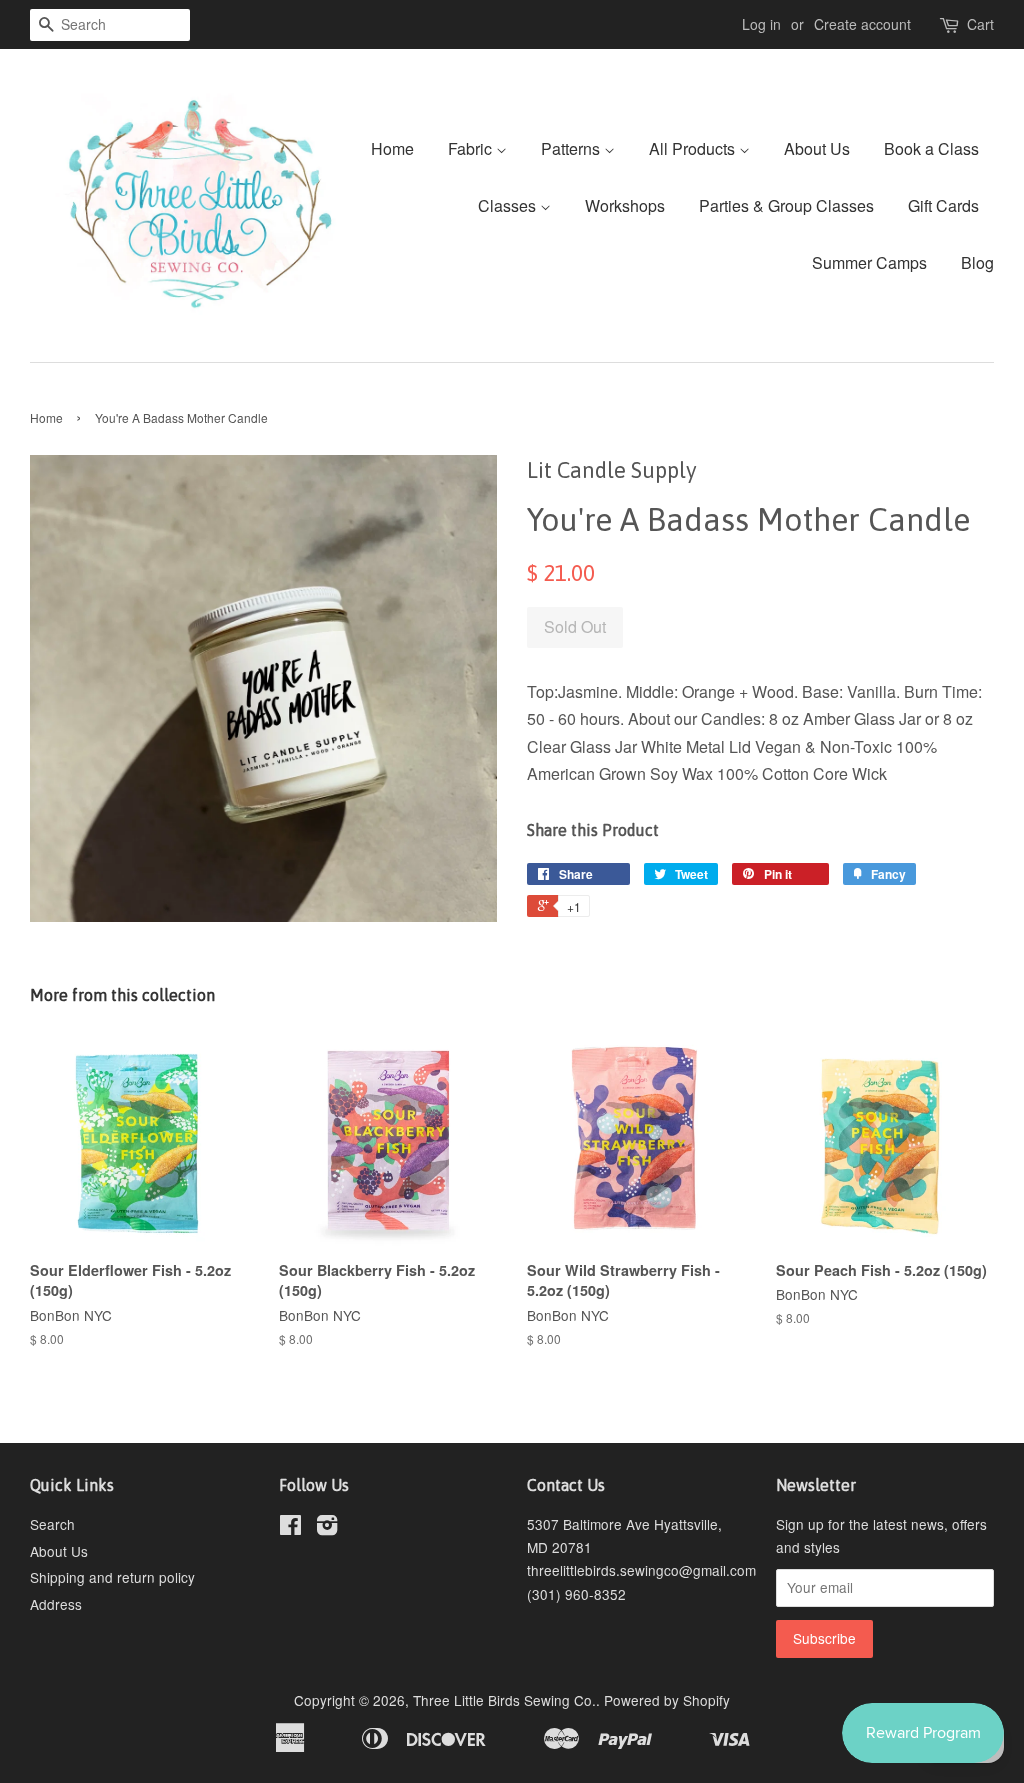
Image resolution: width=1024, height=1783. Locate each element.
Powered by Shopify (667, 1700)
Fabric (472, 148)
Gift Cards (943, 205)
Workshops (625, 205)
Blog (977, 262)
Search (52, 1524)
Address (56, 1604)
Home (392, 148)
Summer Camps (869, 262)
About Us (817, 148)
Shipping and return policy (112, 1577)
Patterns (572, 148)
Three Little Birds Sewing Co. (504, 1700)
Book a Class (931, 148)
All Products (694, 148)
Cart (980, 24)
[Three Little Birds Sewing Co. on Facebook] (290, 1528)
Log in (761, 24)
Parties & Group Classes (786, 205)
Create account (862, 24)
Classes (509, 205)
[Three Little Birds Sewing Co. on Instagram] (327, 1528)
